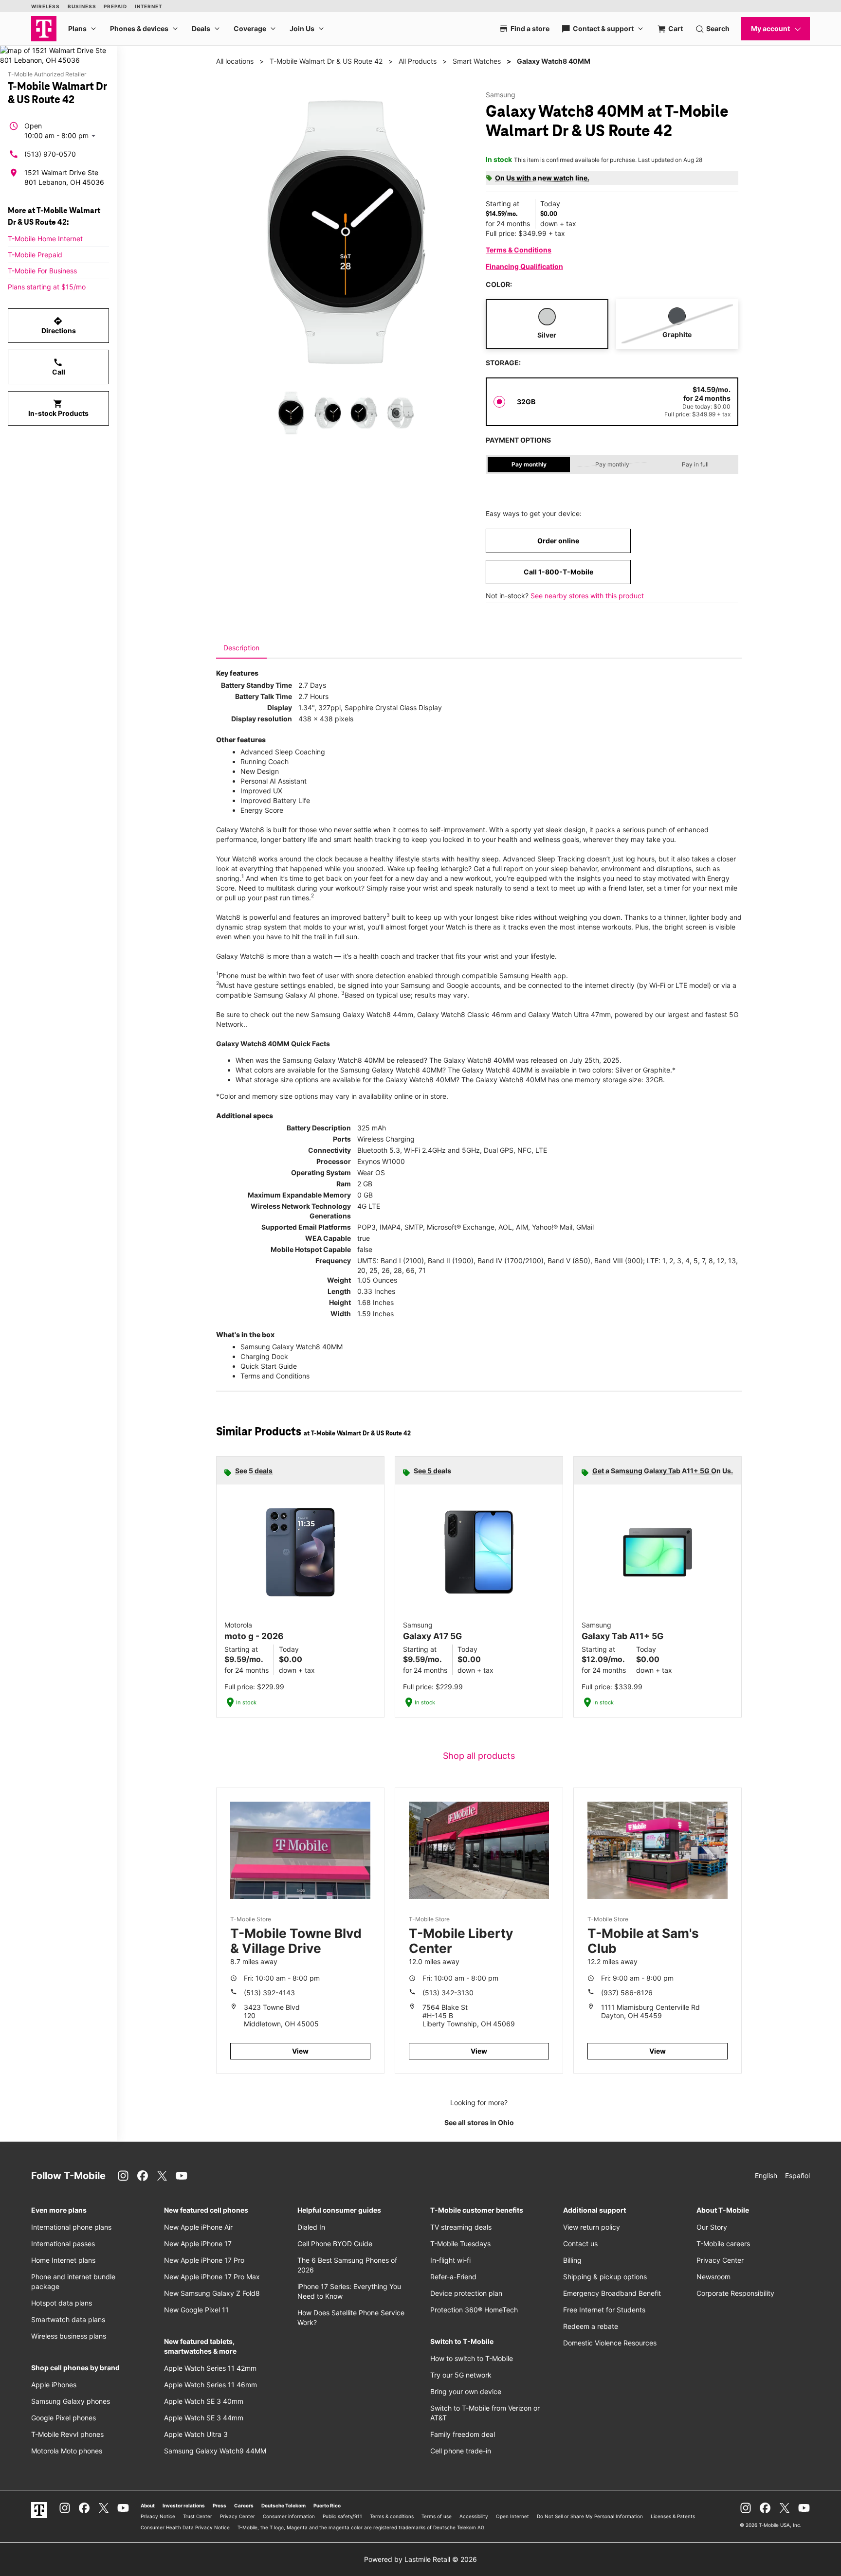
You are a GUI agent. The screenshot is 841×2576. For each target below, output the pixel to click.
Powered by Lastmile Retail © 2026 (420, 2559)
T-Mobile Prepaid (35, 255)
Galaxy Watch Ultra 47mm (569, 1014)
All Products (418, 61)
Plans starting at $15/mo (47, 287)
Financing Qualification (524, 266)
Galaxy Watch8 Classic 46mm (465, 1014)
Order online (558, 541)
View (300, 2051)
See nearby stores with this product (587, 596)
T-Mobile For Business (42, 271)
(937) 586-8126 (627, 1993)
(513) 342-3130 (448, 1993)
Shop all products (479, 1756)
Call (59, 367)
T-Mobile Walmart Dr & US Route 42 (326, 61)
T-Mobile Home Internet (45, 239)
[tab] (241, 648)
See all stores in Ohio (479, 2122)
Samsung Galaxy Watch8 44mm (362, 1014)
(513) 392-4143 (269, 1993)
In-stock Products (58, 408)
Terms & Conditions (519, 250)
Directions (59, 325)
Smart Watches (477, 61)
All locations (235, 61)
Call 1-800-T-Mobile (558, 572)
